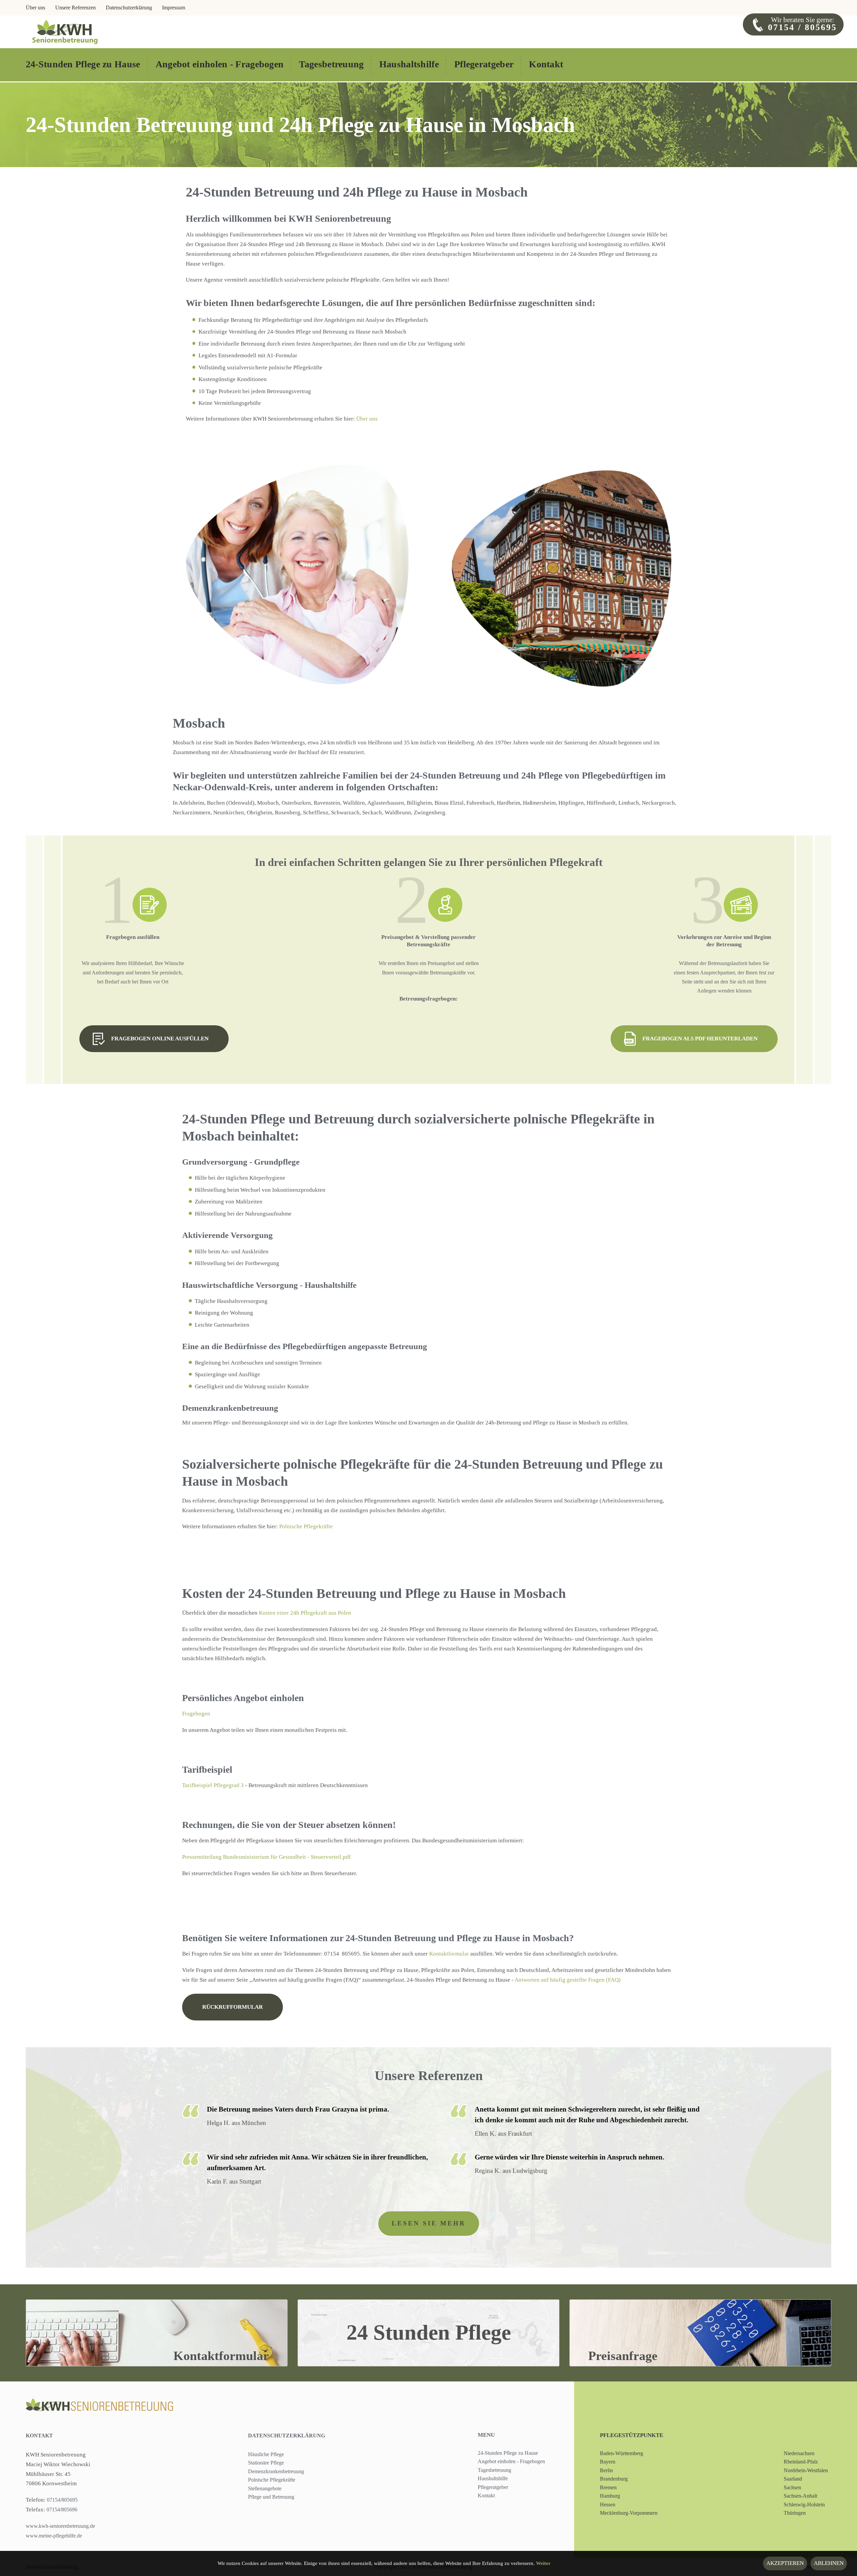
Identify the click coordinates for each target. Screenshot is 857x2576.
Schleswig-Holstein (804, 2505)
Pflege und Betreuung (271, 2497)
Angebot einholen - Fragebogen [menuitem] (220, 64)
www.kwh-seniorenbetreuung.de (60, 2526)
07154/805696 (61, 2510)
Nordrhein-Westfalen (806, 2470)
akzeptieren (785, 2563)
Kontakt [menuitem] (546, 64)
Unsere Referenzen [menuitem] (75, 8)
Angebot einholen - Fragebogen (511, 2461)
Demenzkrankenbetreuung (276, 2471)
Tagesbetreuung (494, 2470)
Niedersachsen (799, 2453)
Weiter (543, 2563)
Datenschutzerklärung (287, 2436)
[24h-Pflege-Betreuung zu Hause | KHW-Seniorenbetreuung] (65, 31)
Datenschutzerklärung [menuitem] (129, 8)
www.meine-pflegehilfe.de (54, 2536)
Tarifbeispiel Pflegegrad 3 (213, 1785)
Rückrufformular (232, 2007)
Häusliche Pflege (266, 2454)
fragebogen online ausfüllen (160, 1039)
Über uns (367, 419)
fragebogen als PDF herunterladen (700, 1039)
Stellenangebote (265, 2488)
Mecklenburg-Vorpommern (629, 2513)
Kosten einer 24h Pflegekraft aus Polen (305, 1613)
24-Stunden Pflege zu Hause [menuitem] (83, 64)
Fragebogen (196, 1714)
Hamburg (610, 2496)
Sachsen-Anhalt (800, 2496)
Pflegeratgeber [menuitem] (484, 64)
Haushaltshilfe (493, 2478)
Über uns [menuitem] (35, 8)
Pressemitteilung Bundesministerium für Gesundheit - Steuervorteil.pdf (266, 1857)
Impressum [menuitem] (174, 8)
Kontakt (39, 2436)
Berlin (606, 2470)
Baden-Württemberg (621, 2453)
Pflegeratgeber (493, 2487)
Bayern (608, 2462)
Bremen (608, 2487)
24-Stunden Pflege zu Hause (508, 2453)
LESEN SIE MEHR (429, 2223)
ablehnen (829, 2563)
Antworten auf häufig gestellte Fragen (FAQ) (568, 1980)
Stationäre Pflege (266, 2463)
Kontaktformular (449, 1954)
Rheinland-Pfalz (801, 2462)
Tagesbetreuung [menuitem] (331, 64)
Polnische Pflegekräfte (306, 1526)
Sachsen (792, 2487)
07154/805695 (62, 2500)
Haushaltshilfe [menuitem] (409, 64)
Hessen (608, 2505)
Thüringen (795, 2513)
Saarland (793, 2479)
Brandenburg (614, 2479)
